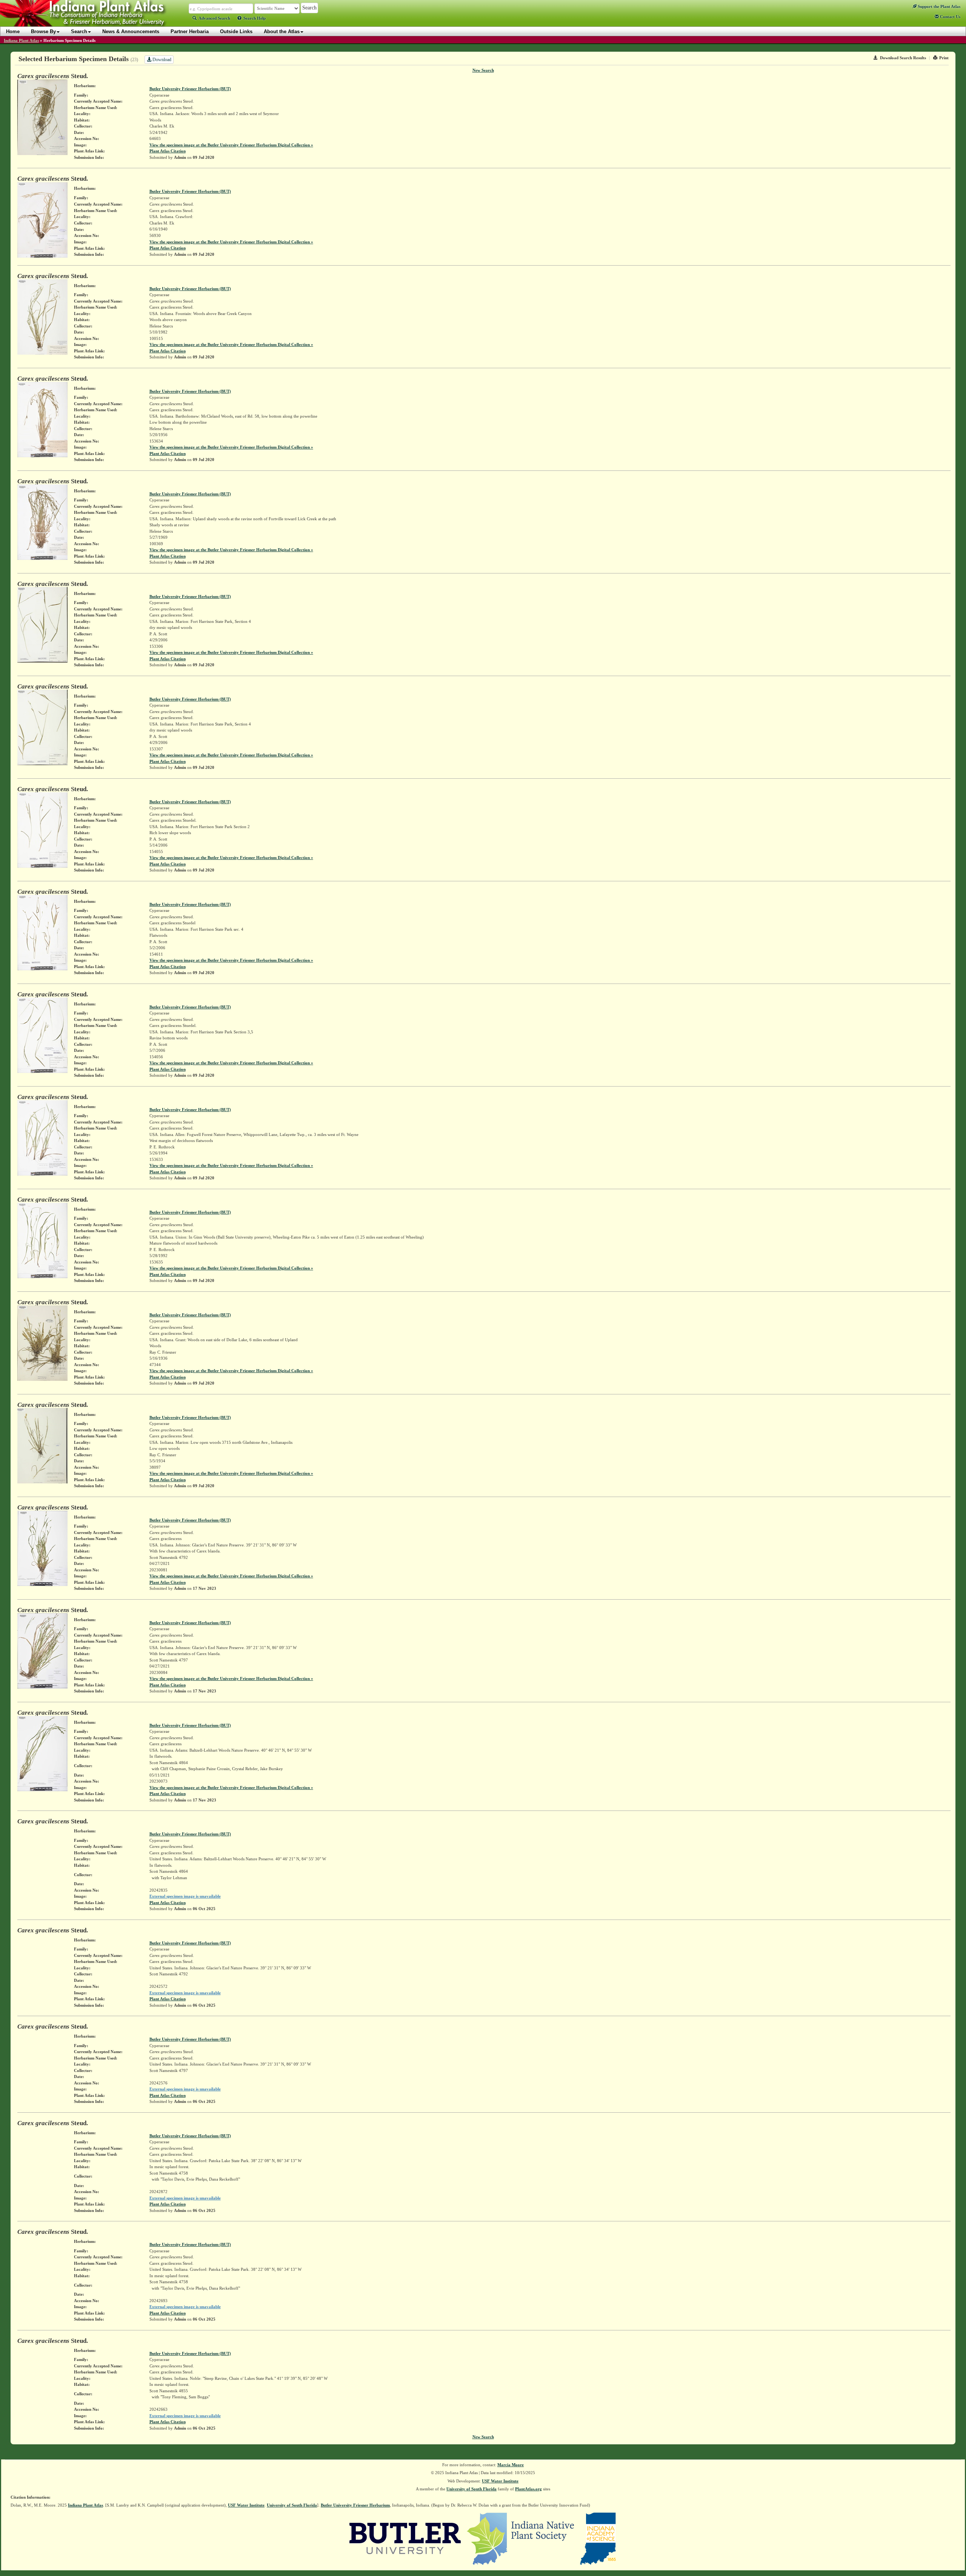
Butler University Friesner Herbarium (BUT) (190, 89)
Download (161, 60)
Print (944, 58)
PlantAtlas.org (528, 2489)
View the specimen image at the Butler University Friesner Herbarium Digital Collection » (231, 145)
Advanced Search (214, 18)
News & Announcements (131, 32)
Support (938, 6)
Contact (950, 17)
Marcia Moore (511, 2465)
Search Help (255, 18)
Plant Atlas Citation (168, 151)
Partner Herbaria (190, 32)
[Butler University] (405, 2538)
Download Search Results (903, 58)
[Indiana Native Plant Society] (521, 2538)
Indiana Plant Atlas (21, 40)
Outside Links (236, 32)
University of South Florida (471, 2489)
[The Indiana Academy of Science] (598, 2538)
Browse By (43, 32)
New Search (483, 70)
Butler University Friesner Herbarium (355, 2505)
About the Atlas (282, 32)
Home (13, 32)
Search (79, 32)
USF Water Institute (500, 2481)
